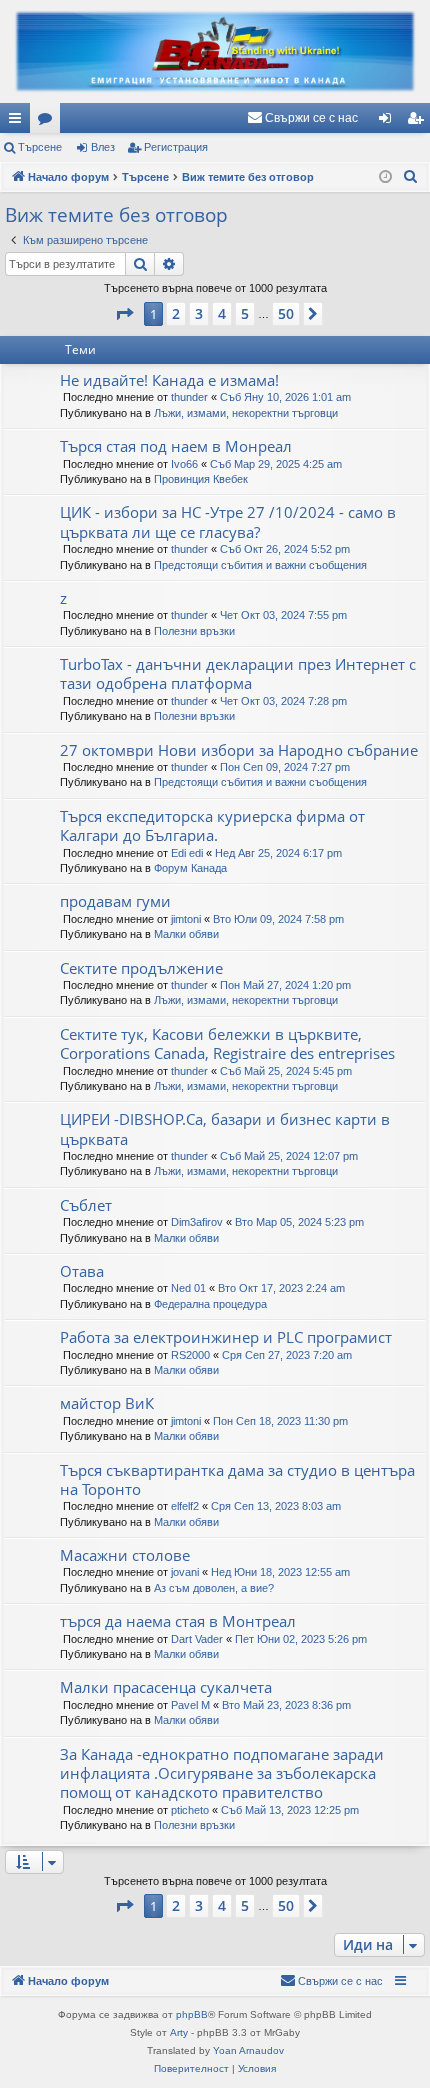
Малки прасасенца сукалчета (166, 1687)
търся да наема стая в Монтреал (178, 1621)
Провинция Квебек (201, 479)
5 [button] (245, 313)
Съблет (86, 1205)
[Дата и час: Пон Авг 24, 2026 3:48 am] (385, 177)
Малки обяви (186, 934)
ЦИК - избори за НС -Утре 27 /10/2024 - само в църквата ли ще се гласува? (228, 521)
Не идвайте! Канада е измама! (169, 380)
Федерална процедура (210, 1304)
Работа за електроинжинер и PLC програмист (226, 1337)
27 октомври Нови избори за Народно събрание (239, 750)
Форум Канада (190, 868)
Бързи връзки (19, 122)
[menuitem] (302, 118)
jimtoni (186, 919)
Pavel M (190, 1705)
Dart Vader (197, 1639)
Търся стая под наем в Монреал (176, 446)
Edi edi (187, 853)
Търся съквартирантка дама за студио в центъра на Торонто (237, 1479)
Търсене (40, 147)
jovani (185, 1572)
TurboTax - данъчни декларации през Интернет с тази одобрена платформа (238, 673)
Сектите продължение (141, 968)
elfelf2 (185, 1506)
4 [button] (222, 313)
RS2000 (190, 1355)
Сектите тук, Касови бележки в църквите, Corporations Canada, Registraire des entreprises (227, 1043)
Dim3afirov (197, 1222)
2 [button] (176, 313)
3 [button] (199, 313)
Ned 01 (188, 1288)
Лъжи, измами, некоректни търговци (246, 413)
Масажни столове (125, 1555)
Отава (82, 1271)
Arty (179, 2032)
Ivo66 (184, 464)
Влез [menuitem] (389, 122)
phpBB (192, 2014)
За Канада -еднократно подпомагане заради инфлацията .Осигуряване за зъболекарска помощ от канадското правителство (222, 1773)
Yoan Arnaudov (248, 2050)
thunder (189, 397)
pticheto (190, 1810)
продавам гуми (115, 901)
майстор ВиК (107, 1403)
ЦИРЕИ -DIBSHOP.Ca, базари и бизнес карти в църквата (225, 1128)
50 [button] (286, 313)
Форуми (49, 122)
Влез (103, 147)
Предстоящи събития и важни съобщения (260, 565)
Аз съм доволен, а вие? (214, 1588)
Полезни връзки (194, 631)
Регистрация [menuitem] (419, 122)
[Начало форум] (215, 51)
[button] (124, 314)
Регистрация (176, 147)
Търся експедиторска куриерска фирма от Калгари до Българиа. (212, 825)
